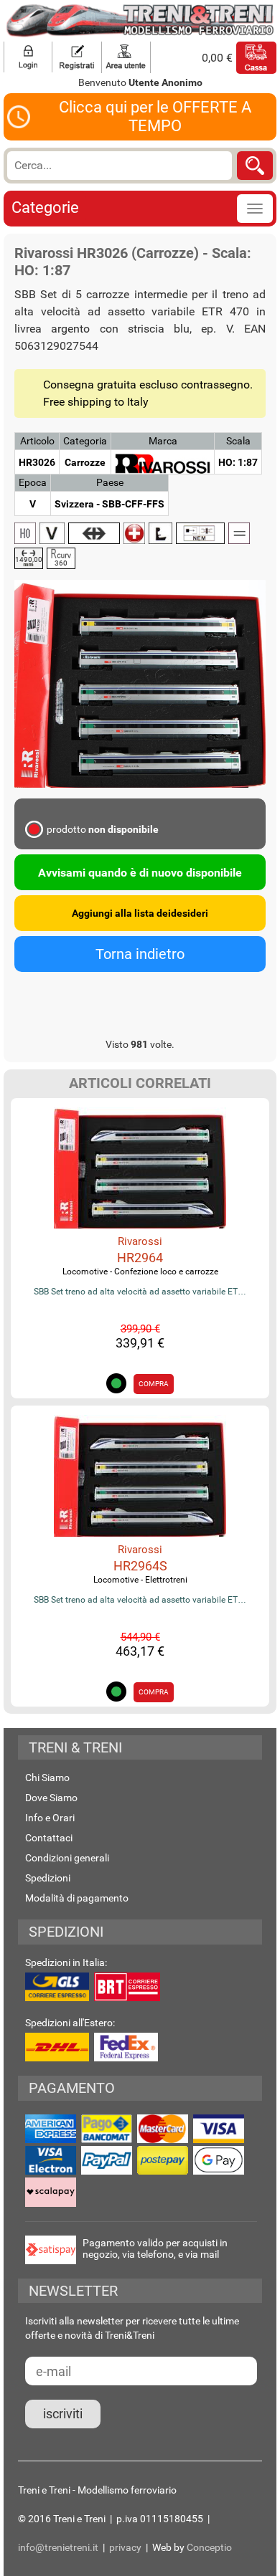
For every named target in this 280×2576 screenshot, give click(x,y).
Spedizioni (48, 1878)
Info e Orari (50, 1818)
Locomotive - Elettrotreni (140, 1580)
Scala (238, 441)
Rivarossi (140, 1241)
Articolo (37, 441)
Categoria (85, 441)
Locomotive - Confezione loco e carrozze (140, 1272)
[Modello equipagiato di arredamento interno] (161, 533)
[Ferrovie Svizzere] (94, 533)
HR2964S (140, 1566)
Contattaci (49, 1838)
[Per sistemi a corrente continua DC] (239, 533)
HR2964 (140, 1258)
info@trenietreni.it (58, 2547)
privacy (125, 2547)
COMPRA (154, 1384)
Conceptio (209, 2547)
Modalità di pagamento (77, 1898)
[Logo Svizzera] (134, 533)
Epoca (33, 482)
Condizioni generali (67, 1858)
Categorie (45, 207)
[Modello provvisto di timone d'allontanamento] (200, 533)
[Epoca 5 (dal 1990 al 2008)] (52, 533)
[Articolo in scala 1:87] (25, 533)
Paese (110, 482)
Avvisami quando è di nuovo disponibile (140, 873)
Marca (163, 441)
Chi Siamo (47, 1778)
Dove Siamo (51, 1798)
